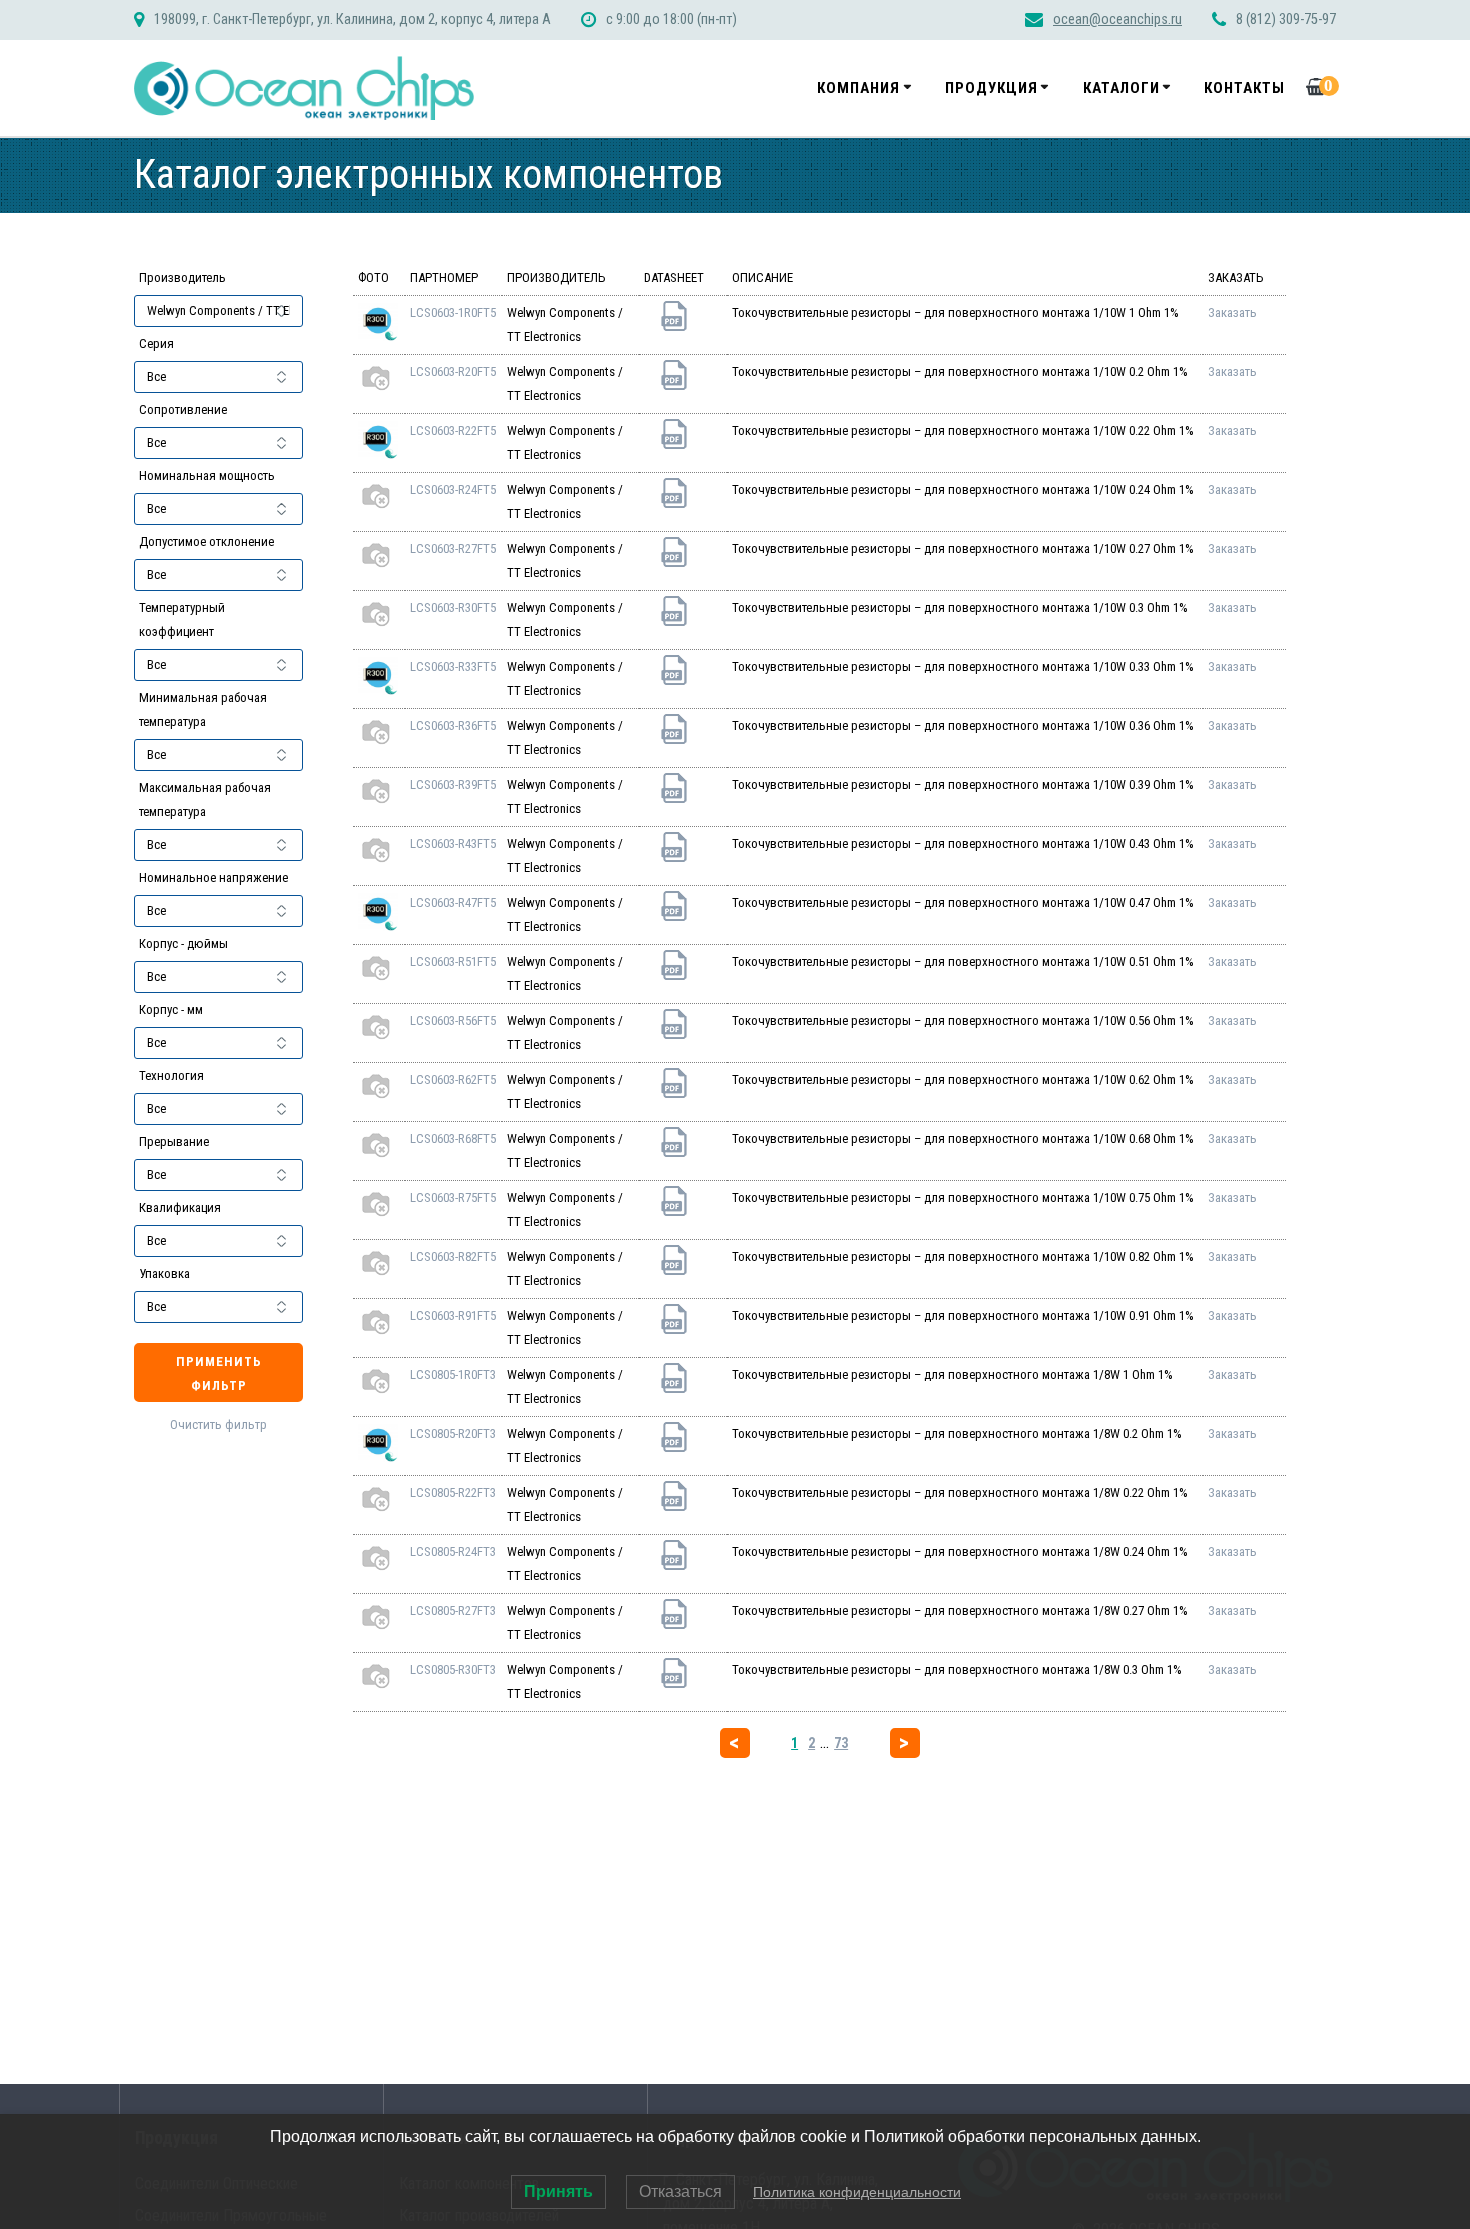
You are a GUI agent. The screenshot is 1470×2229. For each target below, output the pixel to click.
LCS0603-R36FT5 (453, 725)
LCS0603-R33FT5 (453, 666)
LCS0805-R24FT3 (453, 1551)
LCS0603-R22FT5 (453, 430)
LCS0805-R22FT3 (453, 1492)
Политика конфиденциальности (857, 2192)
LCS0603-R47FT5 (453, 902)
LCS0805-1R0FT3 (453, 1374)
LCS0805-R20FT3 (453, 1433)
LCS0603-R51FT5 (453, 961)
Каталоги (1121, 88)
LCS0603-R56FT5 (453, 1020)
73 (841, 1743)
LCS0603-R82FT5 (453, 1256)
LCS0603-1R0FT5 (453, 312)
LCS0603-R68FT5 (453, 1138)
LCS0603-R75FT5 (453, 1197)
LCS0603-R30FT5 (453, 607)
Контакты (1244, 88)
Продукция (991, 88)
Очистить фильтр (218, 1424)
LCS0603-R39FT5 (453, 784)
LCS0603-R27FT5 (453, 548)
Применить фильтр (219, 1373)
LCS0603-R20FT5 (453, 371)
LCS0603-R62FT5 (453, 1079)
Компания (858, 88)
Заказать (1232, 312)
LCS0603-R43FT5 (453, 843)
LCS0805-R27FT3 (453, 1610)
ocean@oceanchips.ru (1117, 19)
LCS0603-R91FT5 (453, 1315)
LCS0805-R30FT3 (453, 1669)
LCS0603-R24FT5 (453, 489)
